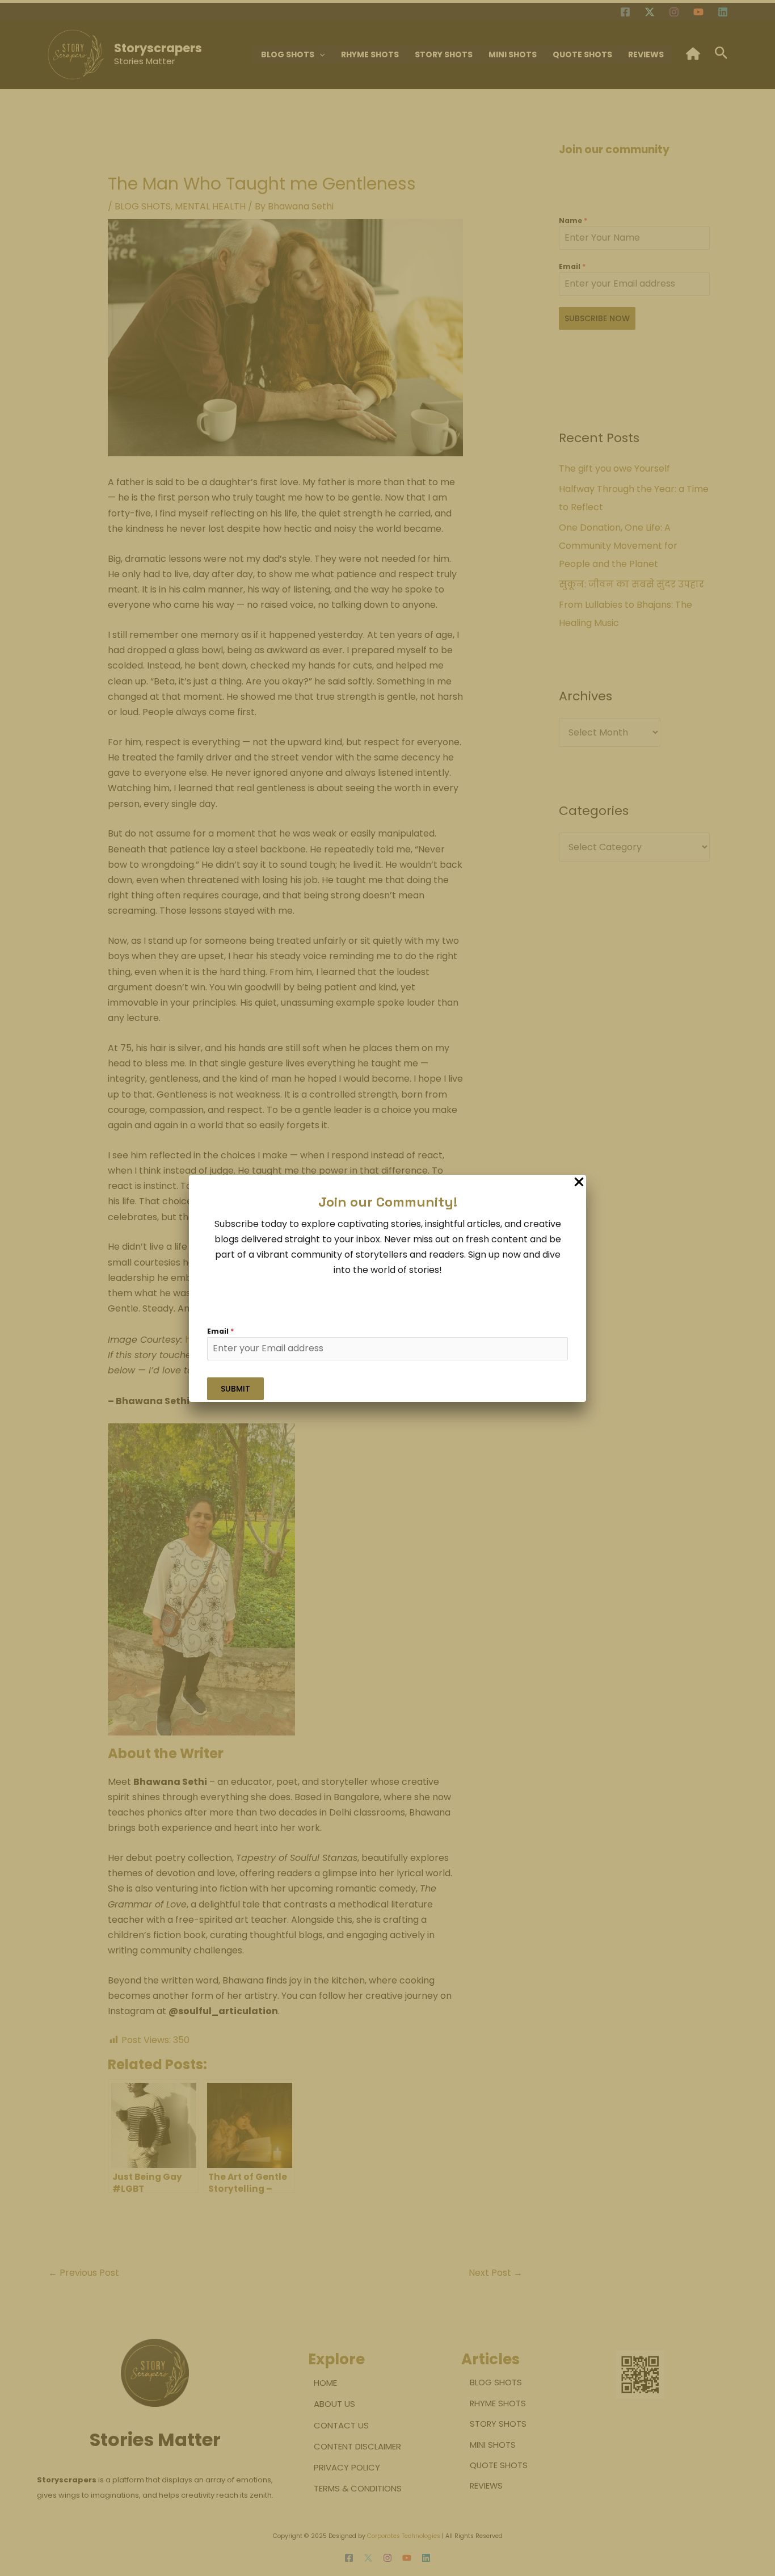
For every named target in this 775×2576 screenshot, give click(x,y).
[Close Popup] (579, 1182)
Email (220, 1331)
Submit (235, 1389)
